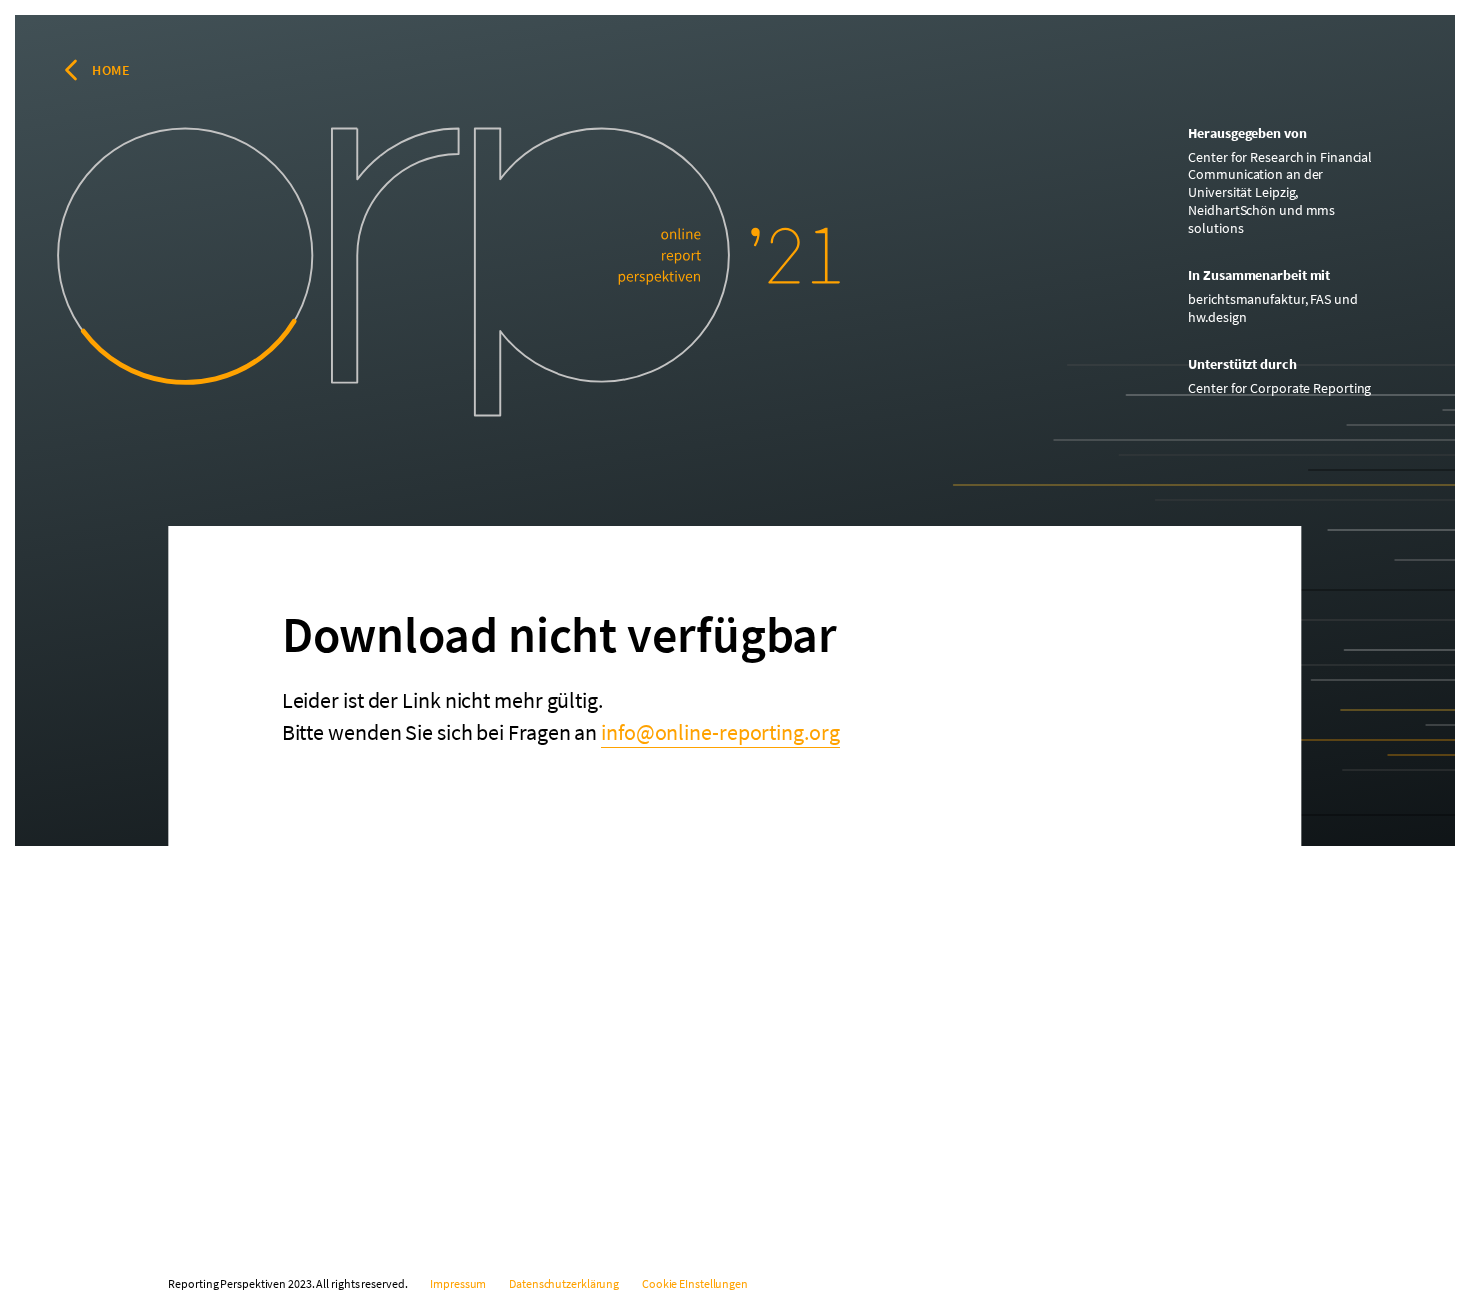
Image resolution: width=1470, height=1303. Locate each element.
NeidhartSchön (1232, 210)
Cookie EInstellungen (695, 1283)
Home (111, 70)
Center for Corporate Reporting (1279, 388)
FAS (1320, 299)
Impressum (458, 1283)
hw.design (1217, 317)
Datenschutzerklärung (564, 1283)
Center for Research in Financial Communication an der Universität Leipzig (1280, 174)
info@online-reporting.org (720, 732)
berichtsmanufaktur (1246, 299)
